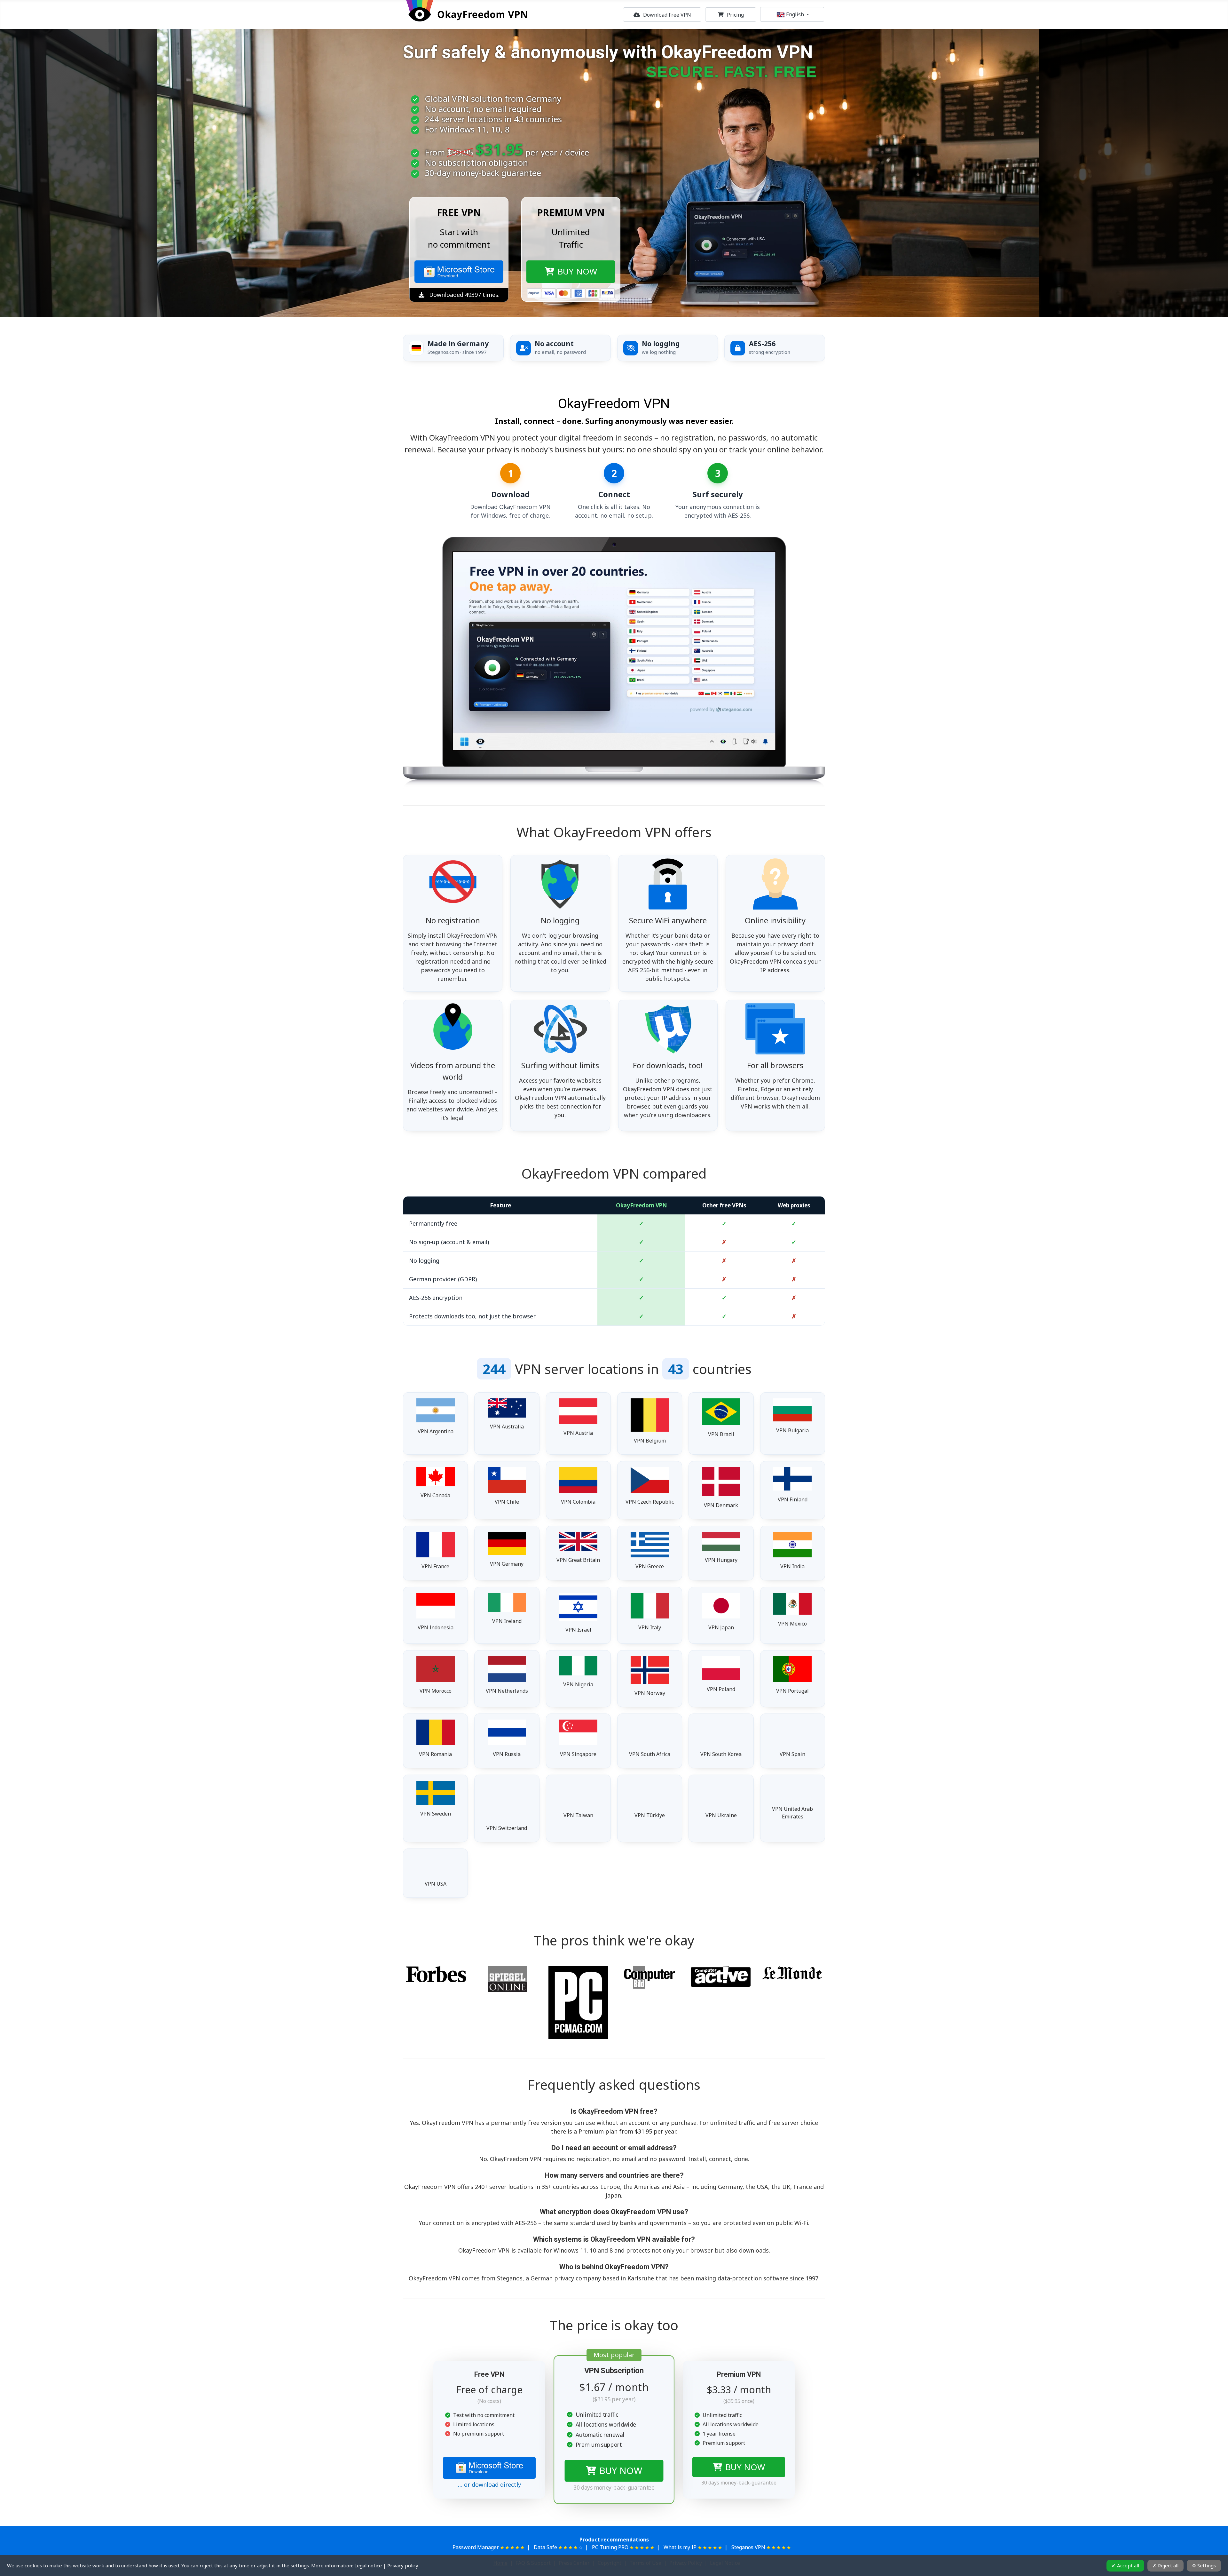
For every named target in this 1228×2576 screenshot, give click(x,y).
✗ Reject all (1165, 2565)
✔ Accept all (1125, 2565)
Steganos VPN (748, 2547)
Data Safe (545, 2547)
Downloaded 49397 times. (464, 295)
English (795, 14)
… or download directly (489, 2485)
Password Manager (476, 2547)
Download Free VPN (667, 15)
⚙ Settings (1204, 2565)
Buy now (577, 271)
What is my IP (680, 2547)
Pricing (735, 15)
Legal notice (368, 2565)
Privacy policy (403, 2565)
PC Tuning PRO (610, 2547)
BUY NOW (621, 2471)
